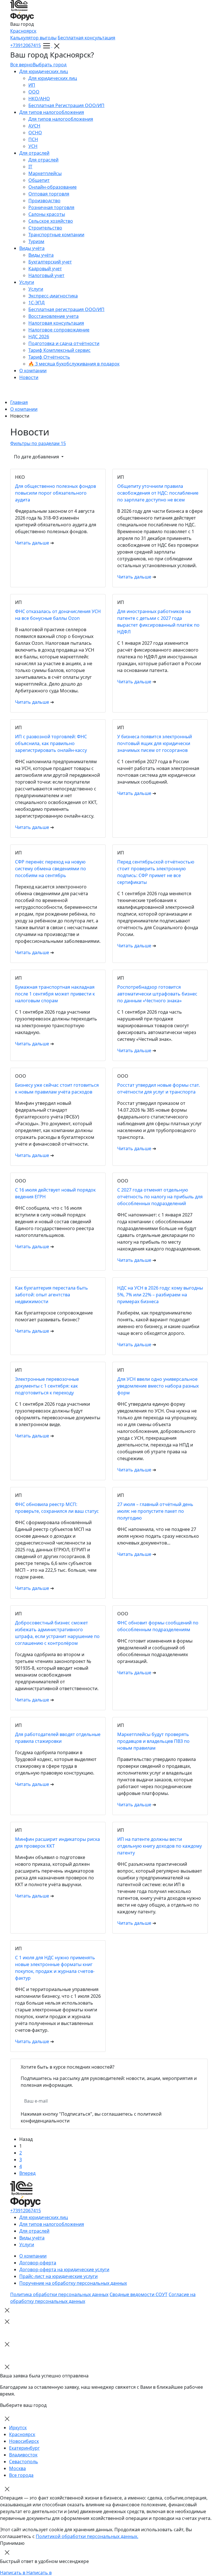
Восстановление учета (54, 316)
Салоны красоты (47, 214)
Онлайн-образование (53, 187)
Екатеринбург (24, 2448)
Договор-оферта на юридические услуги (64, 2269)
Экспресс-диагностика (53, 296)
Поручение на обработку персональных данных (73, 2283)
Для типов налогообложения (52, 112)
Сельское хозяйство (51, 221)
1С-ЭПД (36, 303)
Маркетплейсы (45, 173)
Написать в (13, 2573)
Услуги (27, 282)
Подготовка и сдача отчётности (64, 343)
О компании (33, 371)
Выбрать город (50, 65)
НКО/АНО (39, 99)
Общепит (39, 180)
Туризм (36, 241)
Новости (29, 377)
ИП (32, 85)
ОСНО (35, 133)
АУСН (34, 126)
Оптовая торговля (49, 194)
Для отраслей (34, 153)
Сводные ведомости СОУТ (139, 2294)
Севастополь (24, 2462)
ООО (34, 92)
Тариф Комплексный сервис (59, 350)
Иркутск (18, 2428)
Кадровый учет (45, 269)
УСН (33, 146)
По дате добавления (37, 457)
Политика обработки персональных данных (59, 2294)
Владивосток (23, 2455)
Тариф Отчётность (49, 357)
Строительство (45, 228)
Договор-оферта (38, 2263)
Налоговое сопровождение (59, 330)
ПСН (33, 139)
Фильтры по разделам (38, 443)
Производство (44, 201)
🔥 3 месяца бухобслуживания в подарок (74, 364)
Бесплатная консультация (86, 38)
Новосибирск (24, 2441)
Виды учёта (32, 248)
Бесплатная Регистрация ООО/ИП (66, 105)
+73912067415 (26, 45)
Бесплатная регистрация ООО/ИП (66, 309)
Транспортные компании (56, 235)
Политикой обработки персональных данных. (87, 2536)
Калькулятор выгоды (33, 38)
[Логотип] (109, 10)
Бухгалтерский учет (50, 262)
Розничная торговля (51, 207)
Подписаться (117, 2101)
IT (30, 167)
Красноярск (23, 31)
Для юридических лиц (44, 71)
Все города (21, 2475)
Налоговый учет (46, 275)
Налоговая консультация (56, 323)
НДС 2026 (39, 337)
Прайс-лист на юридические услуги (58, 2276)
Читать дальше (33, 543)
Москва (17, 2468)
